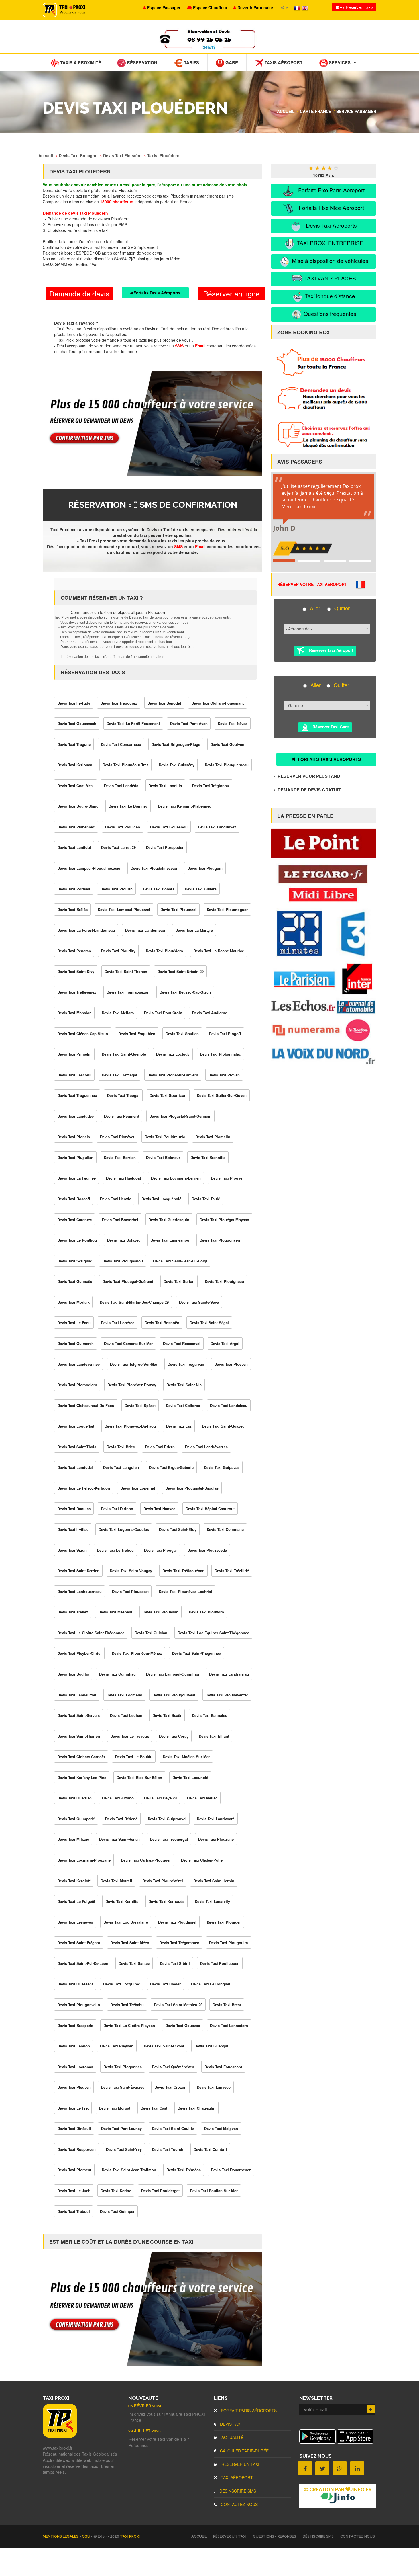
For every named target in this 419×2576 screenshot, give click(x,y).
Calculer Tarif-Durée (244, 2451)
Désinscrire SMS (237, 2491)
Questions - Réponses (274, 2536)
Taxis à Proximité (80, 62)
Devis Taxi (230, 2424)
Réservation (142, 62)
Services (339, 62)
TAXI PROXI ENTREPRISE (329, 243)
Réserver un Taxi (240, 2464)
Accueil (286, 111)
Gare (231, 62)
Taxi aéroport (236, 2477)
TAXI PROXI (130, 2536)
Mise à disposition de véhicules (329, 260)
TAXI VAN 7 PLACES (329, 278)
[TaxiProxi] (60, 2436)
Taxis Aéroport (283, 62)
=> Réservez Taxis (356, 7)
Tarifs (191, 62)
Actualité (232, 2437)
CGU (86, 2536)
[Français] (298, 7)
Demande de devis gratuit (309, 790)
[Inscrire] (371, 2409)
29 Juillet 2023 (145, 2431)
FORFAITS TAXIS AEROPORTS (329, 759)
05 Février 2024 (145, 2406)
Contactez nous (239, 2504)
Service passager (356, 111)
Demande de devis (79, 293)
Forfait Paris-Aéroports (248, 2411)
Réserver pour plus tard (308, 776)
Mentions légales (61, 2536)
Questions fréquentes (329, 313)
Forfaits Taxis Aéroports (157, 293)
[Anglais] (305, 7)
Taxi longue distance (329, 296)
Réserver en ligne (231, 293)
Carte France (316, 111)
